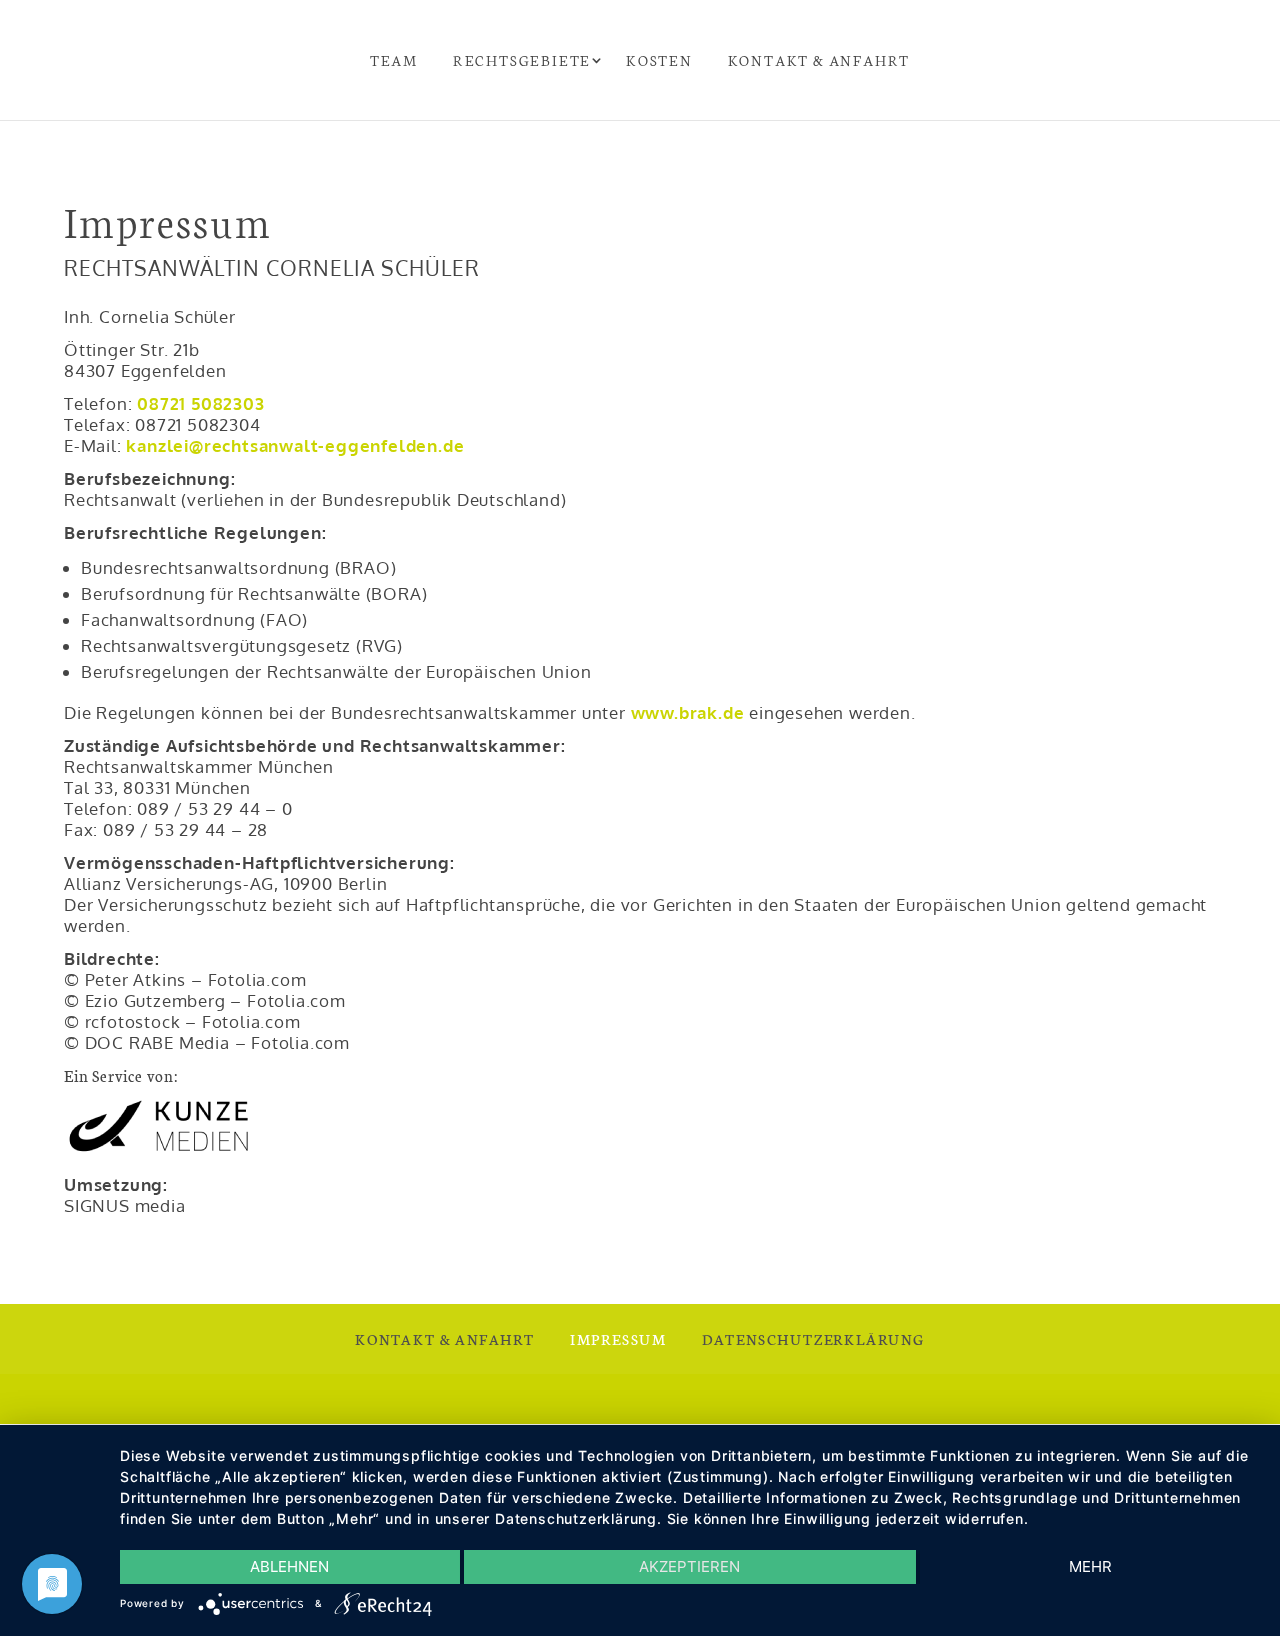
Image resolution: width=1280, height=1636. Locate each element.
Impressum (618, 1339)
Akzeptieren (689, 1566)
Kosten (659, 60)
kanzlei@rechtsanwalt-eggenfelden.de (295, 445)
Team (394, 60)
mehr (1090, 1566)
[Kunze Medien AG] (159, 1151)
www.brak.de (688, 712)
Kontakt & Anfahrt (819, 60)
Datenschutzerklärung (813, 1339)
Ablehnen (289, 1566)
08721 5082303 (200, 403)
